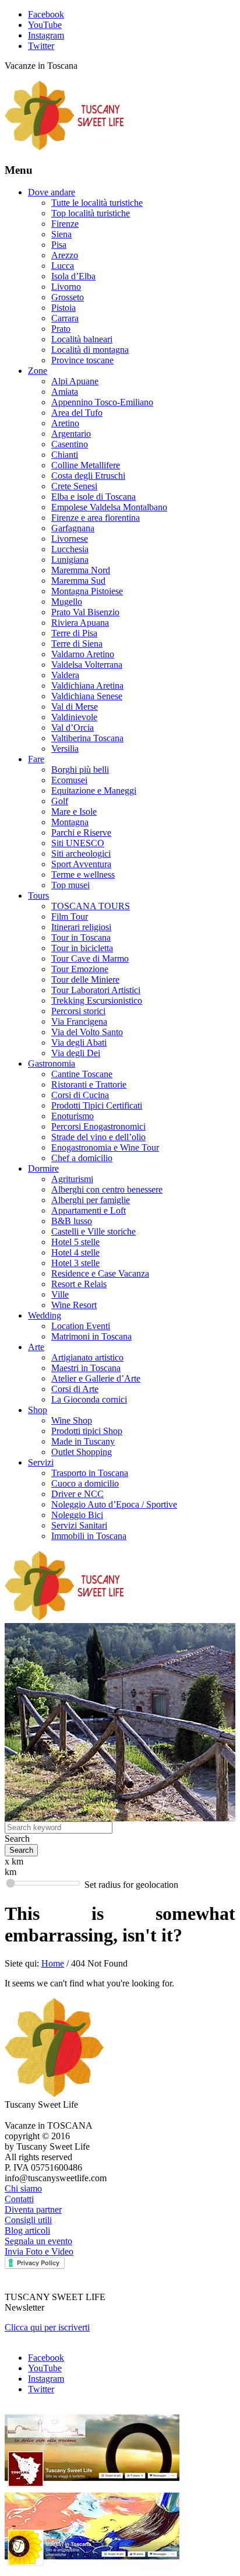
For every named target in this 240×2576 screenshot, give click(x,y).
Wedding (45, 1315)
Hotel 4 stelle (75, 1252)
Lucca (63, 266)
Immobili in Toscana (89, 1536)
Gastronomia (52, 1063)
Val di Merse (75, 707)
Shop (38, 1410)
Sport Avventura (81, 864)
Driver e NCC (77, 1494)
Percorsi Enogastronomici (98, 1126)
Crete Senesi (74, 486)
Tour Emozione (80, 969)
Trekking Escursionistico (97, 1000)
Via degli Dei (76, 1053)
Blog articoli (27, 2230)
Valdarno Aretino (83, 654)
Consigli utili (28, 2220)
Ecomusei (69, 780)
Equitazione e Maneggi (94, 791)
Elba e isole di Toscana (93, 497)
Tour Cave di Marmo (90, 958)
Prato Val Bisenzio (85, 612)
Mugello (67, 602)
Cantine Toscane (82, 1074)
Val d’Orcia (73, 728)
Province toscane (82, 360)
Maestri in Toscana (86, 1368)
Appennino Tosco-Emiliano (102, 402)
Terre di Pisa (74, 633)
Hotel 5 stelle (75, 1242)
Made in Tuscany (83, 1441)
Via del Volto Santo (87, 1032)
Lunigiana (70, 560)
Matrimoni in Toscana (91, 1336)
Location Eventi (81, 1326)
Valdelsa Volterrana (87, 665)
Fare (36, 759)
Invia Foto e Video (39, 2251)
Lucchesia (70, 549)
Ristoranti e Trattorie (89, 1084)
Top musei (70, 885)
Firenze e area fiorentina (96, 518)
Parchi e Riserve (81, 833)
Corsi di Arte (75, 1389)
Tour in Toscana (81, 937)
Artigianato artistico (87, 1357)
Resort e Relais (79, 1284)
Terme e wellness (83, 875)
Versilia (65, 749)
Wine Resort (74, 1305)
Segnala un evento (38, 2241)
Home (53, 1963)
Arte (36, 1347)
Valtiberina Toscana (87, 738)
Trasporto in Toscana (90, 1473)
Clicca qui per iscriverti (47, 2327)
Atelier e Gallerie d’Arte (96, 1378)
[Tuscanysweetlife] (65, 147)
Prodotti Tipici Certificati (97, 1105)
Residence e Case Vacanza (100, 1273)
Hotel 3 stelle (75, 1263)
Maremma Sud (78, 581)
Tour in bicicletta (82, 948)
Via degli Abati (79, 1042)
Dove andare (52, 192)
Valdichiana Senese (87, 696)
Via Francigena (79, 1021)
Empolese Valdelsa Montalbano (109, 507)
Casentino (70, 444)
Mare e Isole (74, 812)
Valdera (65, 675)
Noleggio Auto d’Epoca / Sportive (114, 1504)
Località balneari (82, 339)
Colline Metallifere (86, 465)
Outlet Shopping (82, 1452)
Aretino (65, 423)
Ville (60, 1294)
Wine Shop (72, 1420)
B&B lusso (72, 1221)
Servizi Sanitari (79, 1525)
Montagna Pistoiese (87, 591)
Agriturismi (72, 1179)
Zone (38, 371)
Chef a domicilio (82, 1158)
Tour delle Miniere (85, 979)
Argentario (71, 434)
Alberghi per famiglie (91, 1200)
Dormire (43, 1168)
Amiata (65, 392)
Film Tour (70, 917)
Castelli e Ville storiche (93, 1231)
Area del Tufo (77, 413)
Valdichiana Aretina (87, 686)
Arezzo (65, 255)
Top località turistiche (91, 213)
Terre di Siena (77, 644)
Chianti (65, 455)
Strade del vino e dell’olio (98, 1137)
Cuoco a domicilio (85, 1483)
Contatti (19, 2199)
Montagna (70, 822)
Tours (38, 896)
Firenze (65, 224)
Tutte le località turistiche (97, 203)
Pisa (59, 245)
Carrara (65, 318)
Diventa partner (33, 2209)
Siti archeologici (81, 854)
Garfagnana (73, 528)
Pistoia (63, 308)
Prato (61, 329)
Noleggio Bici (77, 1515)
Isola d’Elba (73, 276)
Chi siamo (23, 2188)
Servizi (41, 1462)
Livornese (70, 539)
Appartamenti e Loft (89, 1210)
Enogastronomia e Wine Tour (105, 1147)
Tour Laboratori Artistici (96, 990)
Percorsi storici (78, 1011)
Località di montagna (90, 350)
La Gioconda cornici (89, 1399)
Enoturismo (73, 1116)
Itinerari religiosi (81, 927)
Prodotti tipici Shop (87, 1431)
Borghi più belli (80, 770)
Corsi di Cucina (80, 1095)
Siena (61, 234)
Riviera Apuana (80, 623)
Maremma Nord (81, 570)
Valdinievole (74, 717)
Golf (60, 801)
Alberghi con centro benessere (107, 1189)
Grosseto (68, 297)
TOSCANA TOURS (91, 906)
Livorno (66, 287)
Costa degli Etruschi (88, 476)
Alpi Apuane (75, 381)
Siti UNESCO (78, 843)
